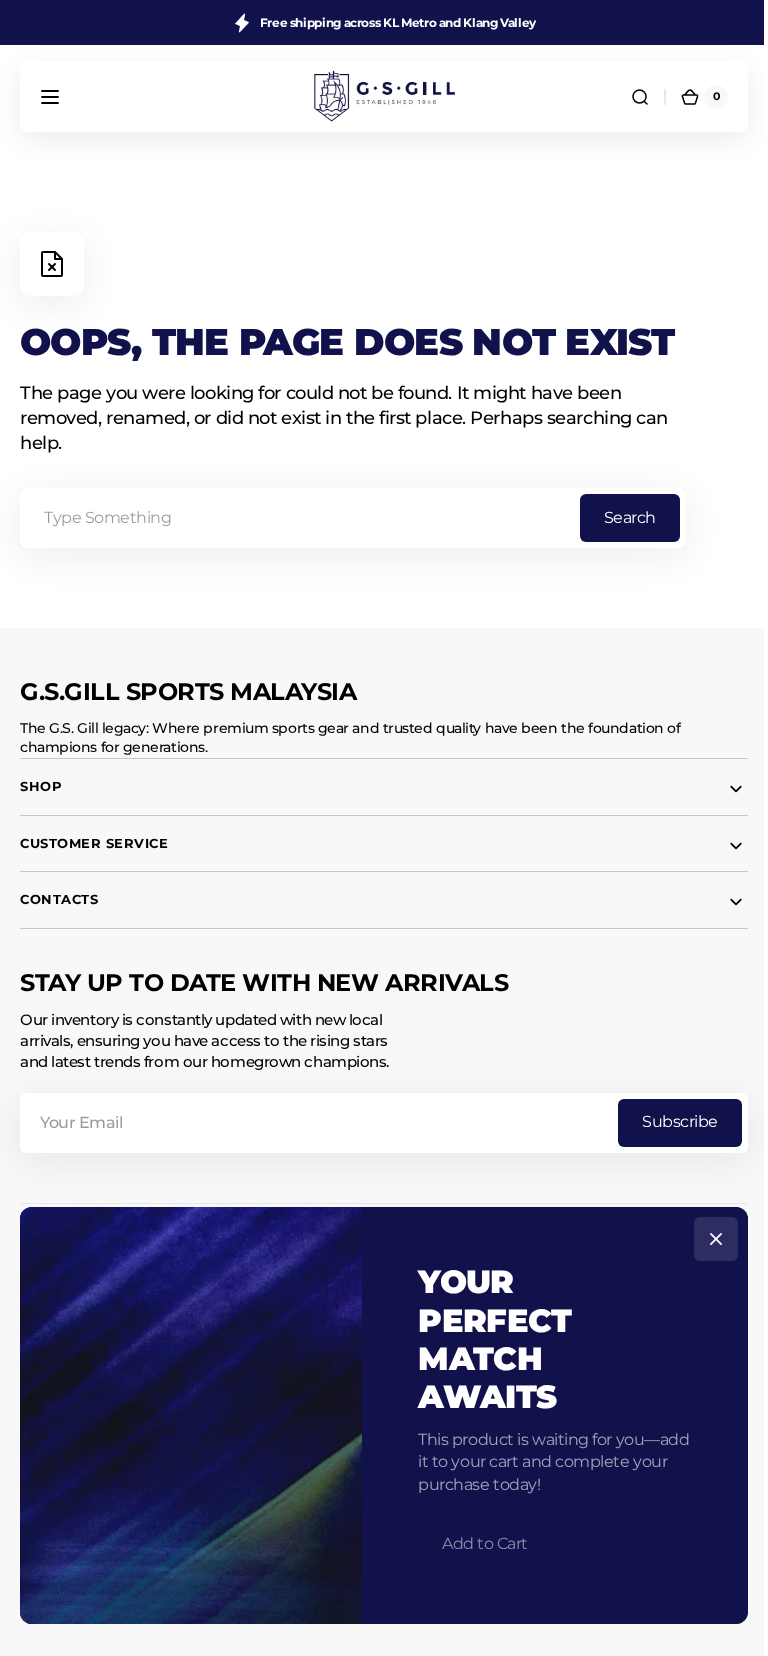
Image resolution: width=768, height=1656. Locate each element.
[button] (50, 97)
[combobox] (353, 518)
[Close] (709, 1239)
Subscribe (665, 1121)
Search (630, 517)
